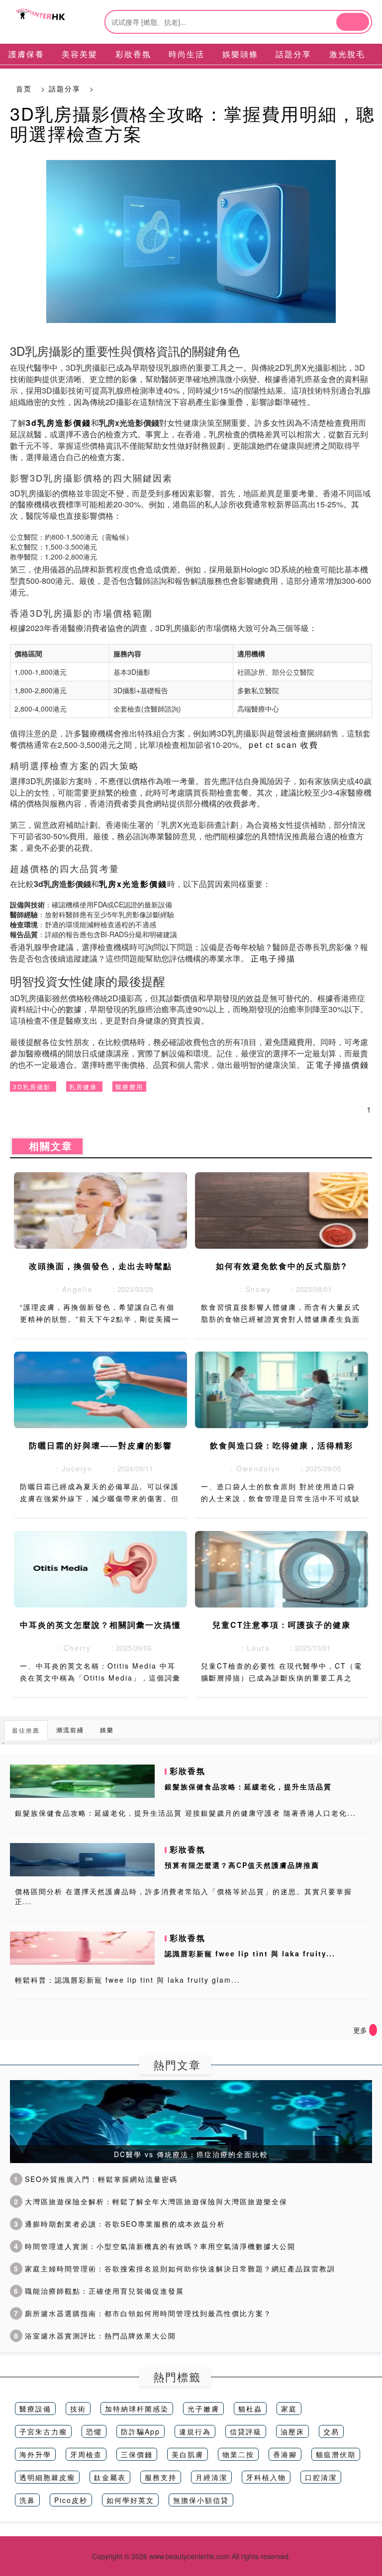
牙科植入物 (266, 2477)
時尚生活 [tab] (187, 54)
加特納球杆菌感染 (137, 2409)
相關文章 (47, 1146)
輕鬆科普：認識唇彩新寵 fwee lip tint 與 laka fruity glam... (128, 1980)
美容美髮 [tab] (80, 54)
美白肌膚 (188, 2454)
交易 (331, 2431)
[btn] (353, 22)
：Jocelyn (70, 1468)
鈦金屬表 (110, 2477)
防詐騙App (141, 2431)
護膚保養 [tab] (26, 54)
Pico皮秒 (71, 2500)
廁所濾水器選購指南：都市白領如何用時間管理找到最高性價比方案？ (143, 2313)
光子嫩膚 (203, 2409)
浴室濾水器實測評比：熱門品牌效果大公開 (95, 2335)
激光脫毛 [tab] (347, 54)
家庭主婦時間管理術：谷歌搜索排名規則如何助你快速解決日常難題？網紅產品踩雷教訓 (175, 2268)
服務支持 (161, 2477)
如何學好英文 (130, 2500)
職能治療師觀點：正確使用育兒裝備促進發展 (99, 2291)
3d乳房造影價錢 (58, 423)
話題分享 (65, 88)
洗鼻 (27, 2500)
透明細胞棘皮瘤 (47, 2477)
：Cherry (70, 1648)
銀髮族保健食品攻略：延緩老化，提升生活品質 (248, 1786)
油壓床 (292, 2431)
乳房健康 (83, 1087)
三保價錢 (137, 2454)
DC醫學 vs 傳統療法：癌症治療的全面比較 (191, 2154)
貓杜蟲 (250, 2409)
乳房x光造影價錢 (133, 884)
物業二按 (238, 2454)
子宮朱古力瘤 (43, 2431)
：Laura (251, 1648)
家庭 (289, 2409)
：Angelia (70, 1289)
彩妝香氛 (188, 1771)
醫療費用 (129, 1087)
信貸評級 (246, 2431)
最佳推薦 (26, 1730)
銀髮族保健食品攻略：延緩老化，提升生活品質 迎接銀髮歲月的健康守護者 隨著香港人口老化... (186, 1813)
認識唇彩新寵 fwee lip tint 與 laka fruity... (250, 1953)
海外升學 (35, 2454)
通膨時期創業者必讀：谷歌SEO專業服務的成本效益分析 (120, 2224)
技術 (78, 2409)
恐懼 (94, 2431)
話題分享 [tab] (293, 54)
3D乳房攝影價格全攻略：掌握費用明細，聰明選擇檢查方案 (192, 123)
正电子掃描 (273, 958)
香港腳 (285, 2454)
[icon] (373, 2030)
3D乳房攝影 (32, 1087)
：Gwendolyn (251, 1468)
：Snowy (251, 1289)
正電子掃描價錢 (338, 1065)
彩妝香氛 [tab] (133, 54)
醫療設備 (35, 2409)
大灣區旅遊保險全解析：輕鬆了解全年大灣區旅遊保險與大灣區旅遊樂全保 (151, 2201)
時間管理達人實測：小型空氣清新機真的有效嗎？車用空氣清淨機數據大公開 (155, 2246)
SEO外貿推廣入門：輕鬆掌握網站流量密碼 (96, 2179)
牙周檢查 (86, 2454)
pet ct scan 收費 (284, 745)
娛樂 (107, 1730)
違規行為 (195, 2431)
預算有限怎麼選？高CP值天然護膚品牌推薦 (242, 1865)
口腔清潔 (321, 2477)
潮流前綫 (70, 1730)
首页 (24, 88)
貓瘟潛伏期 (336, 2454)
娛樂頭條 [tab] (240, 54)
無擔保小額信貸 (201, 2500)
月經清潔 (211, 2477)
